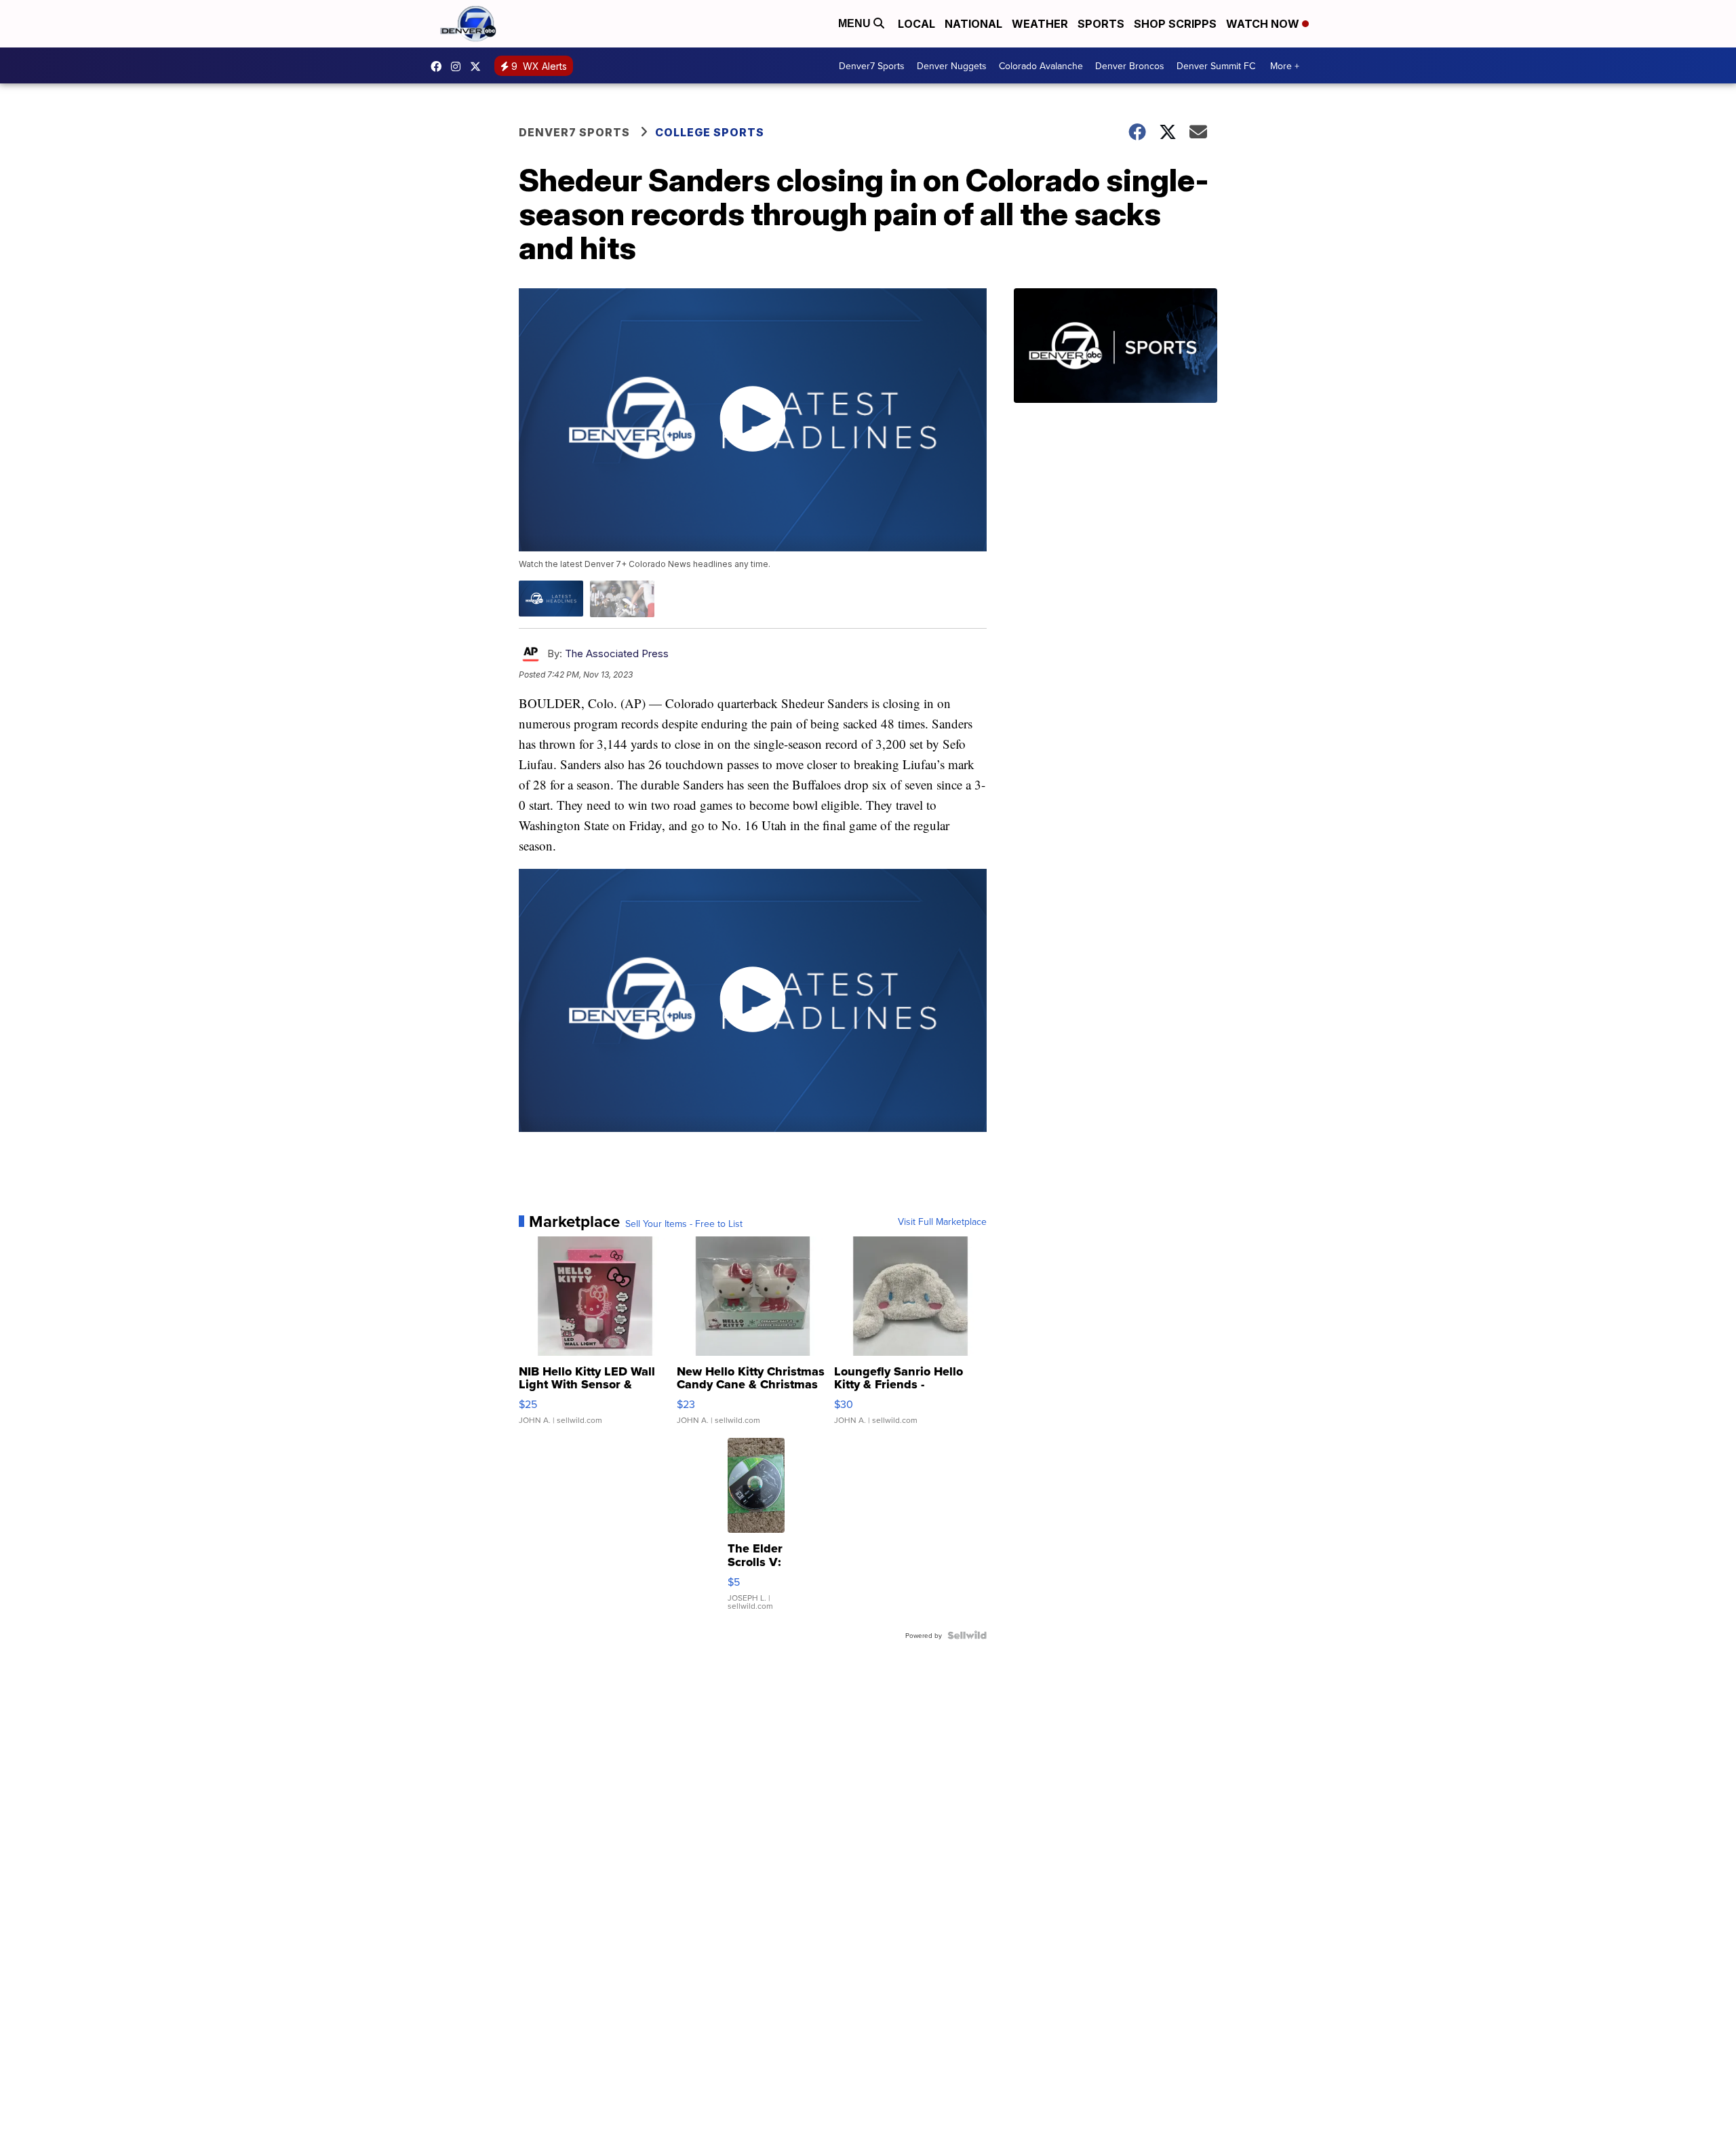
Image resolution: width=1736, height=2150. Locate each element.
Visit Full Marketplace (942, 1221)
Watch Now (1264, 24)
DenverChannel (479, 66)
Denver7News (439, 66)
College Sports (710, 132)
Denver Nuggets (952, 66)
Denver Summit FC (1216, 66)
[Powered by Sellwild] (967, 1635)
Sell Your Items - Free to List (684, 1224)
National (973, 24)
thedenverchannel (459, 66)
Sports (1101, 24)
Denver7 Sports (872, 66)
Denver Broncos (1130, 66)
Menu (856, 23)
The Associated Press (617, 653)
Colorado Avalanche (1041, 66)
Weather (1040, 24)
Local (916, 24)
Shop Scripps (1175, 24)
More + (1285, 66)
